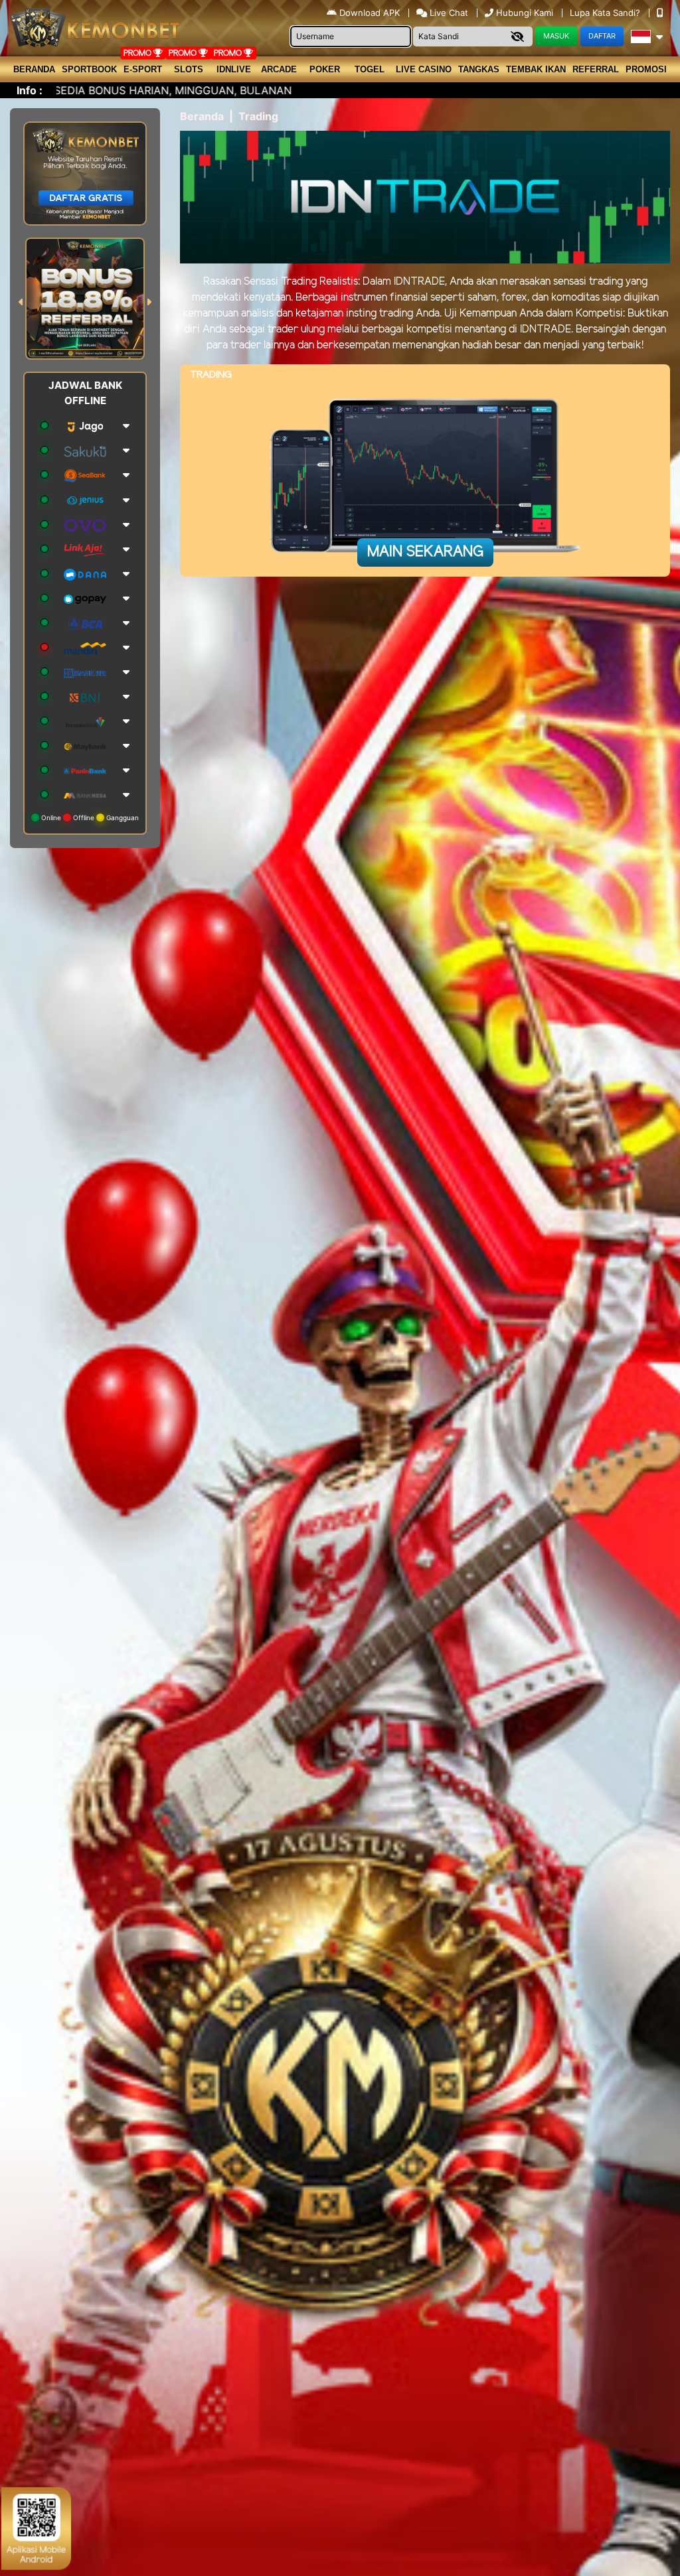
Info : (30, 90)
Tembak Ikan (536, 69)
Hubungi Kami (525, 13)
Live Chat (448, 13)
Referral (596, 69)
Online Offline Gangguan (89, 818)
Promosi (646, 69)
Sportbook (89, 69)
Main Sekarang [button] (425, 552)
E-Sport (143, 69)
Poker (325, 69)
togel (370, 69)
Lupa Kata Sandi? (606, 13)
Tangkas (479, 69)
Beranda (34, 69)
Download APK (370, 13)
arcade (279, 69)
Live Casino (424, 69)
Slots (189, 69)
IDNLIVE (234, 69)
